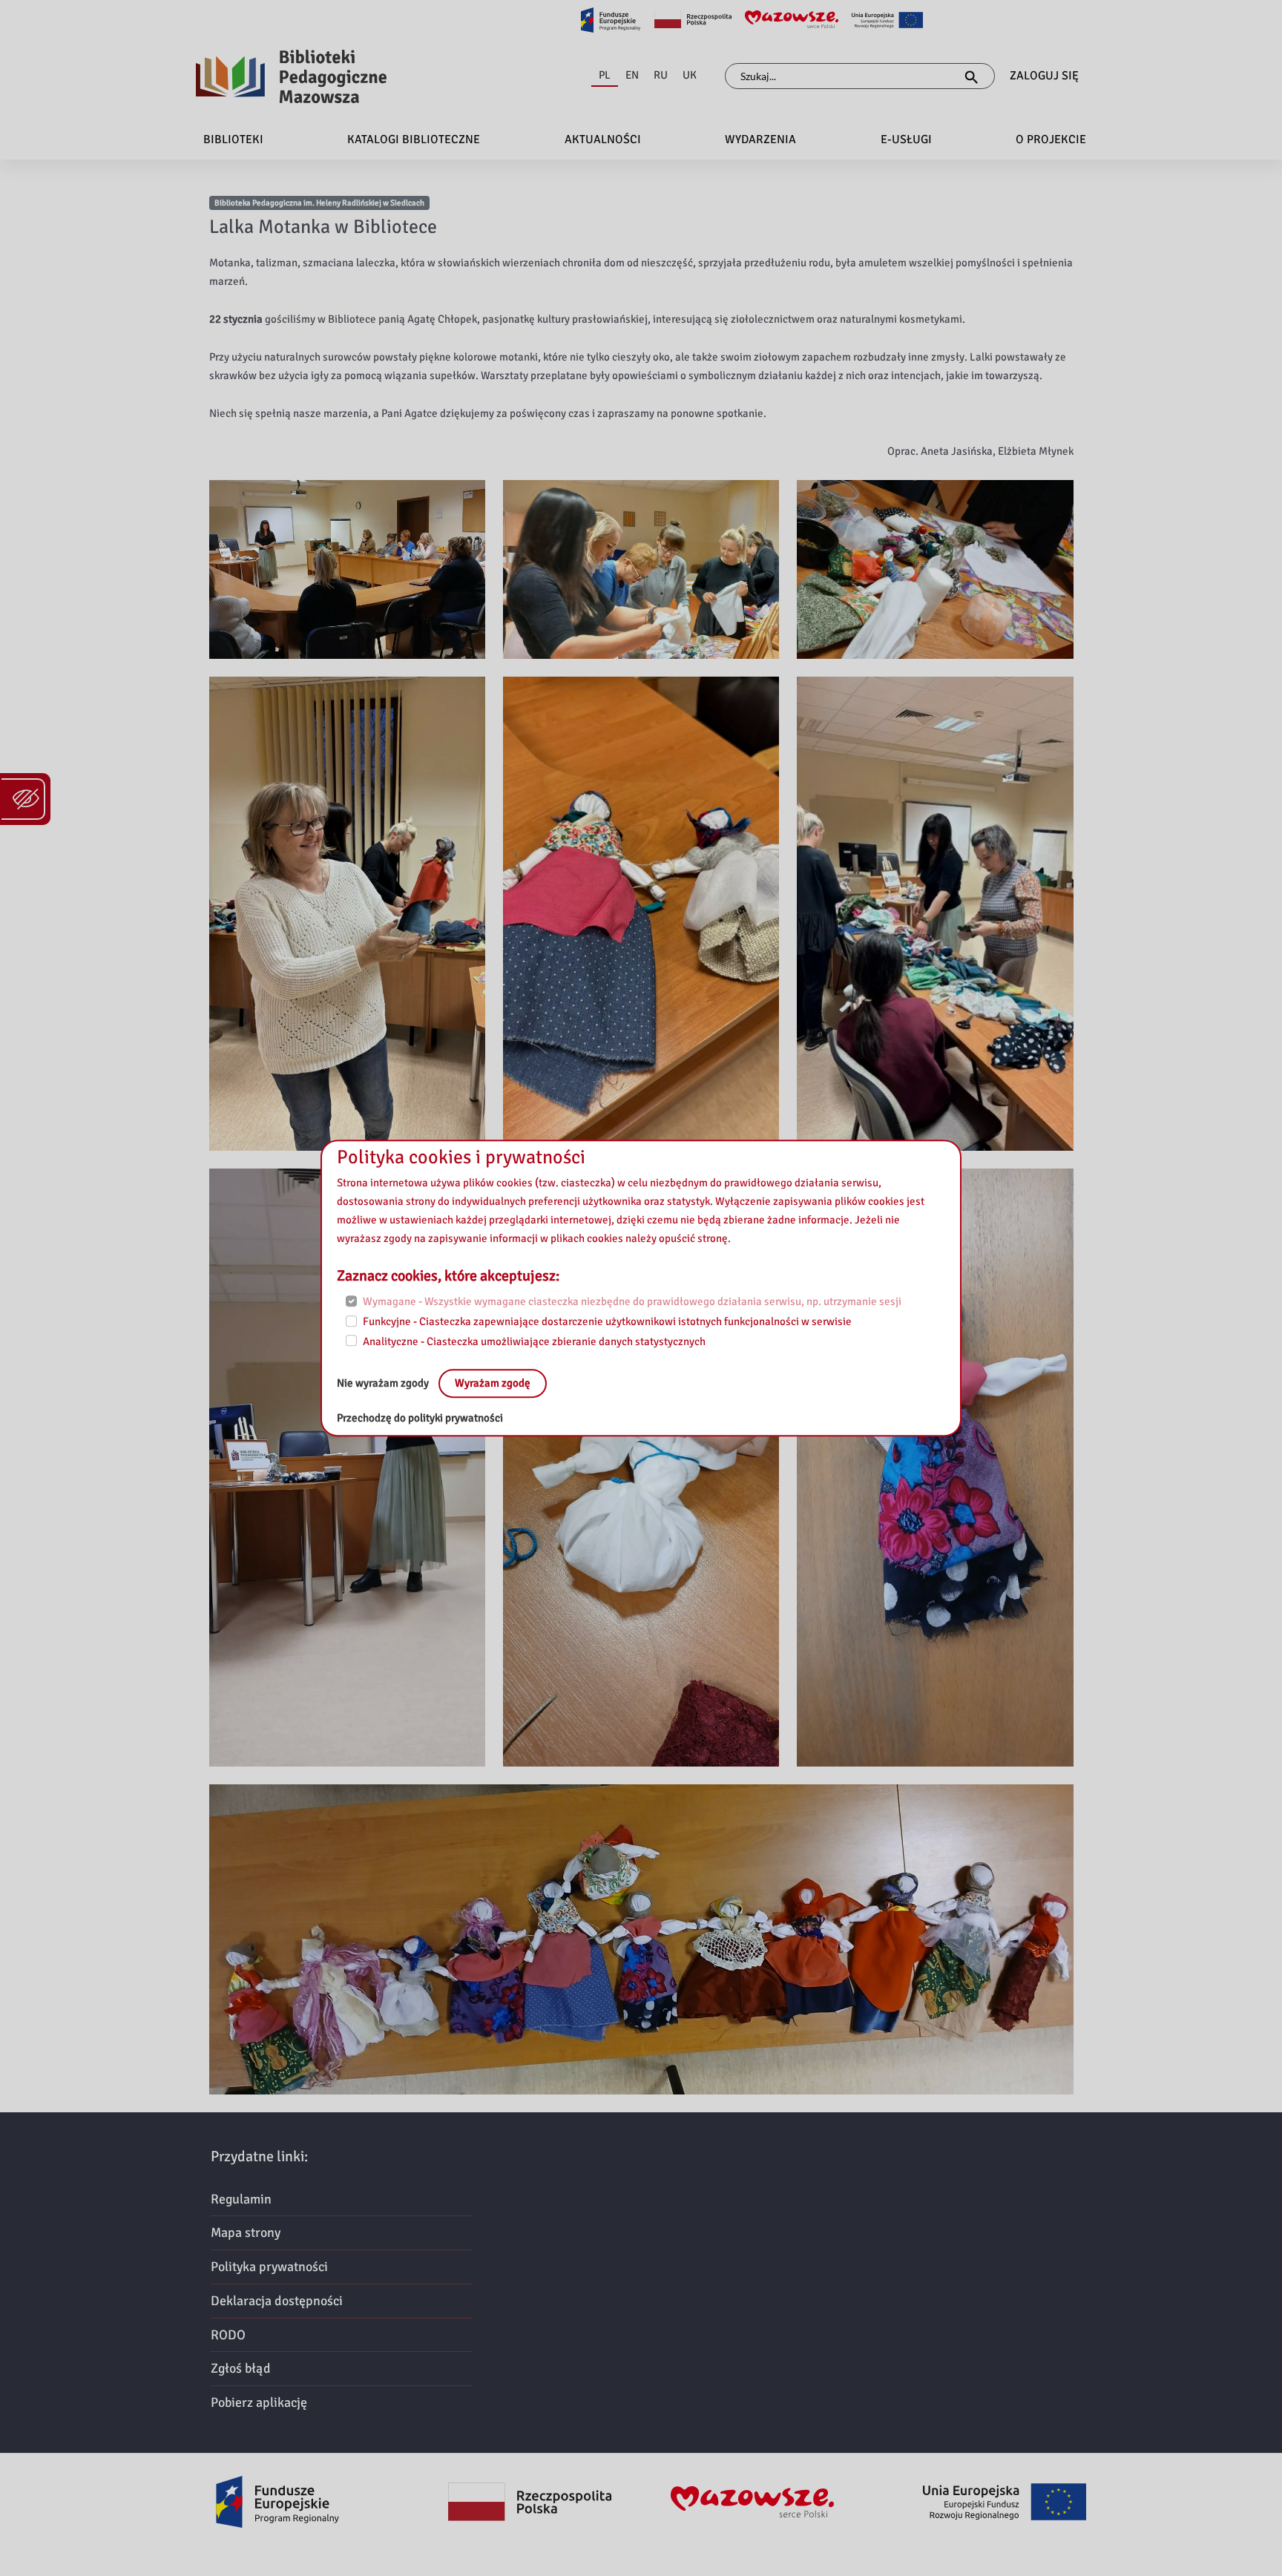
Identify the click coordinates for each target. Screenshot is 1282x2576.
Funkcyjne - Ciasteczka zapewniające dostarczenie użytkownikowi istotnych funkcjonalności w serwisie (607, 1321)
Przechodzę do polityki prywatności (420, 1419)
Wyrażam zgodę (493, 1384)
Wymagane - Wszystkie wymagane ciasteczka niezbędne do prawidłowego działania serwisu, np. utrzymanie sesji (632, 1302)
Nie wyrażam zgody (384, 1384)
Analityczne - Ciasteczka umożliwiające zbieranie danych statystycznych (534, 1341)
